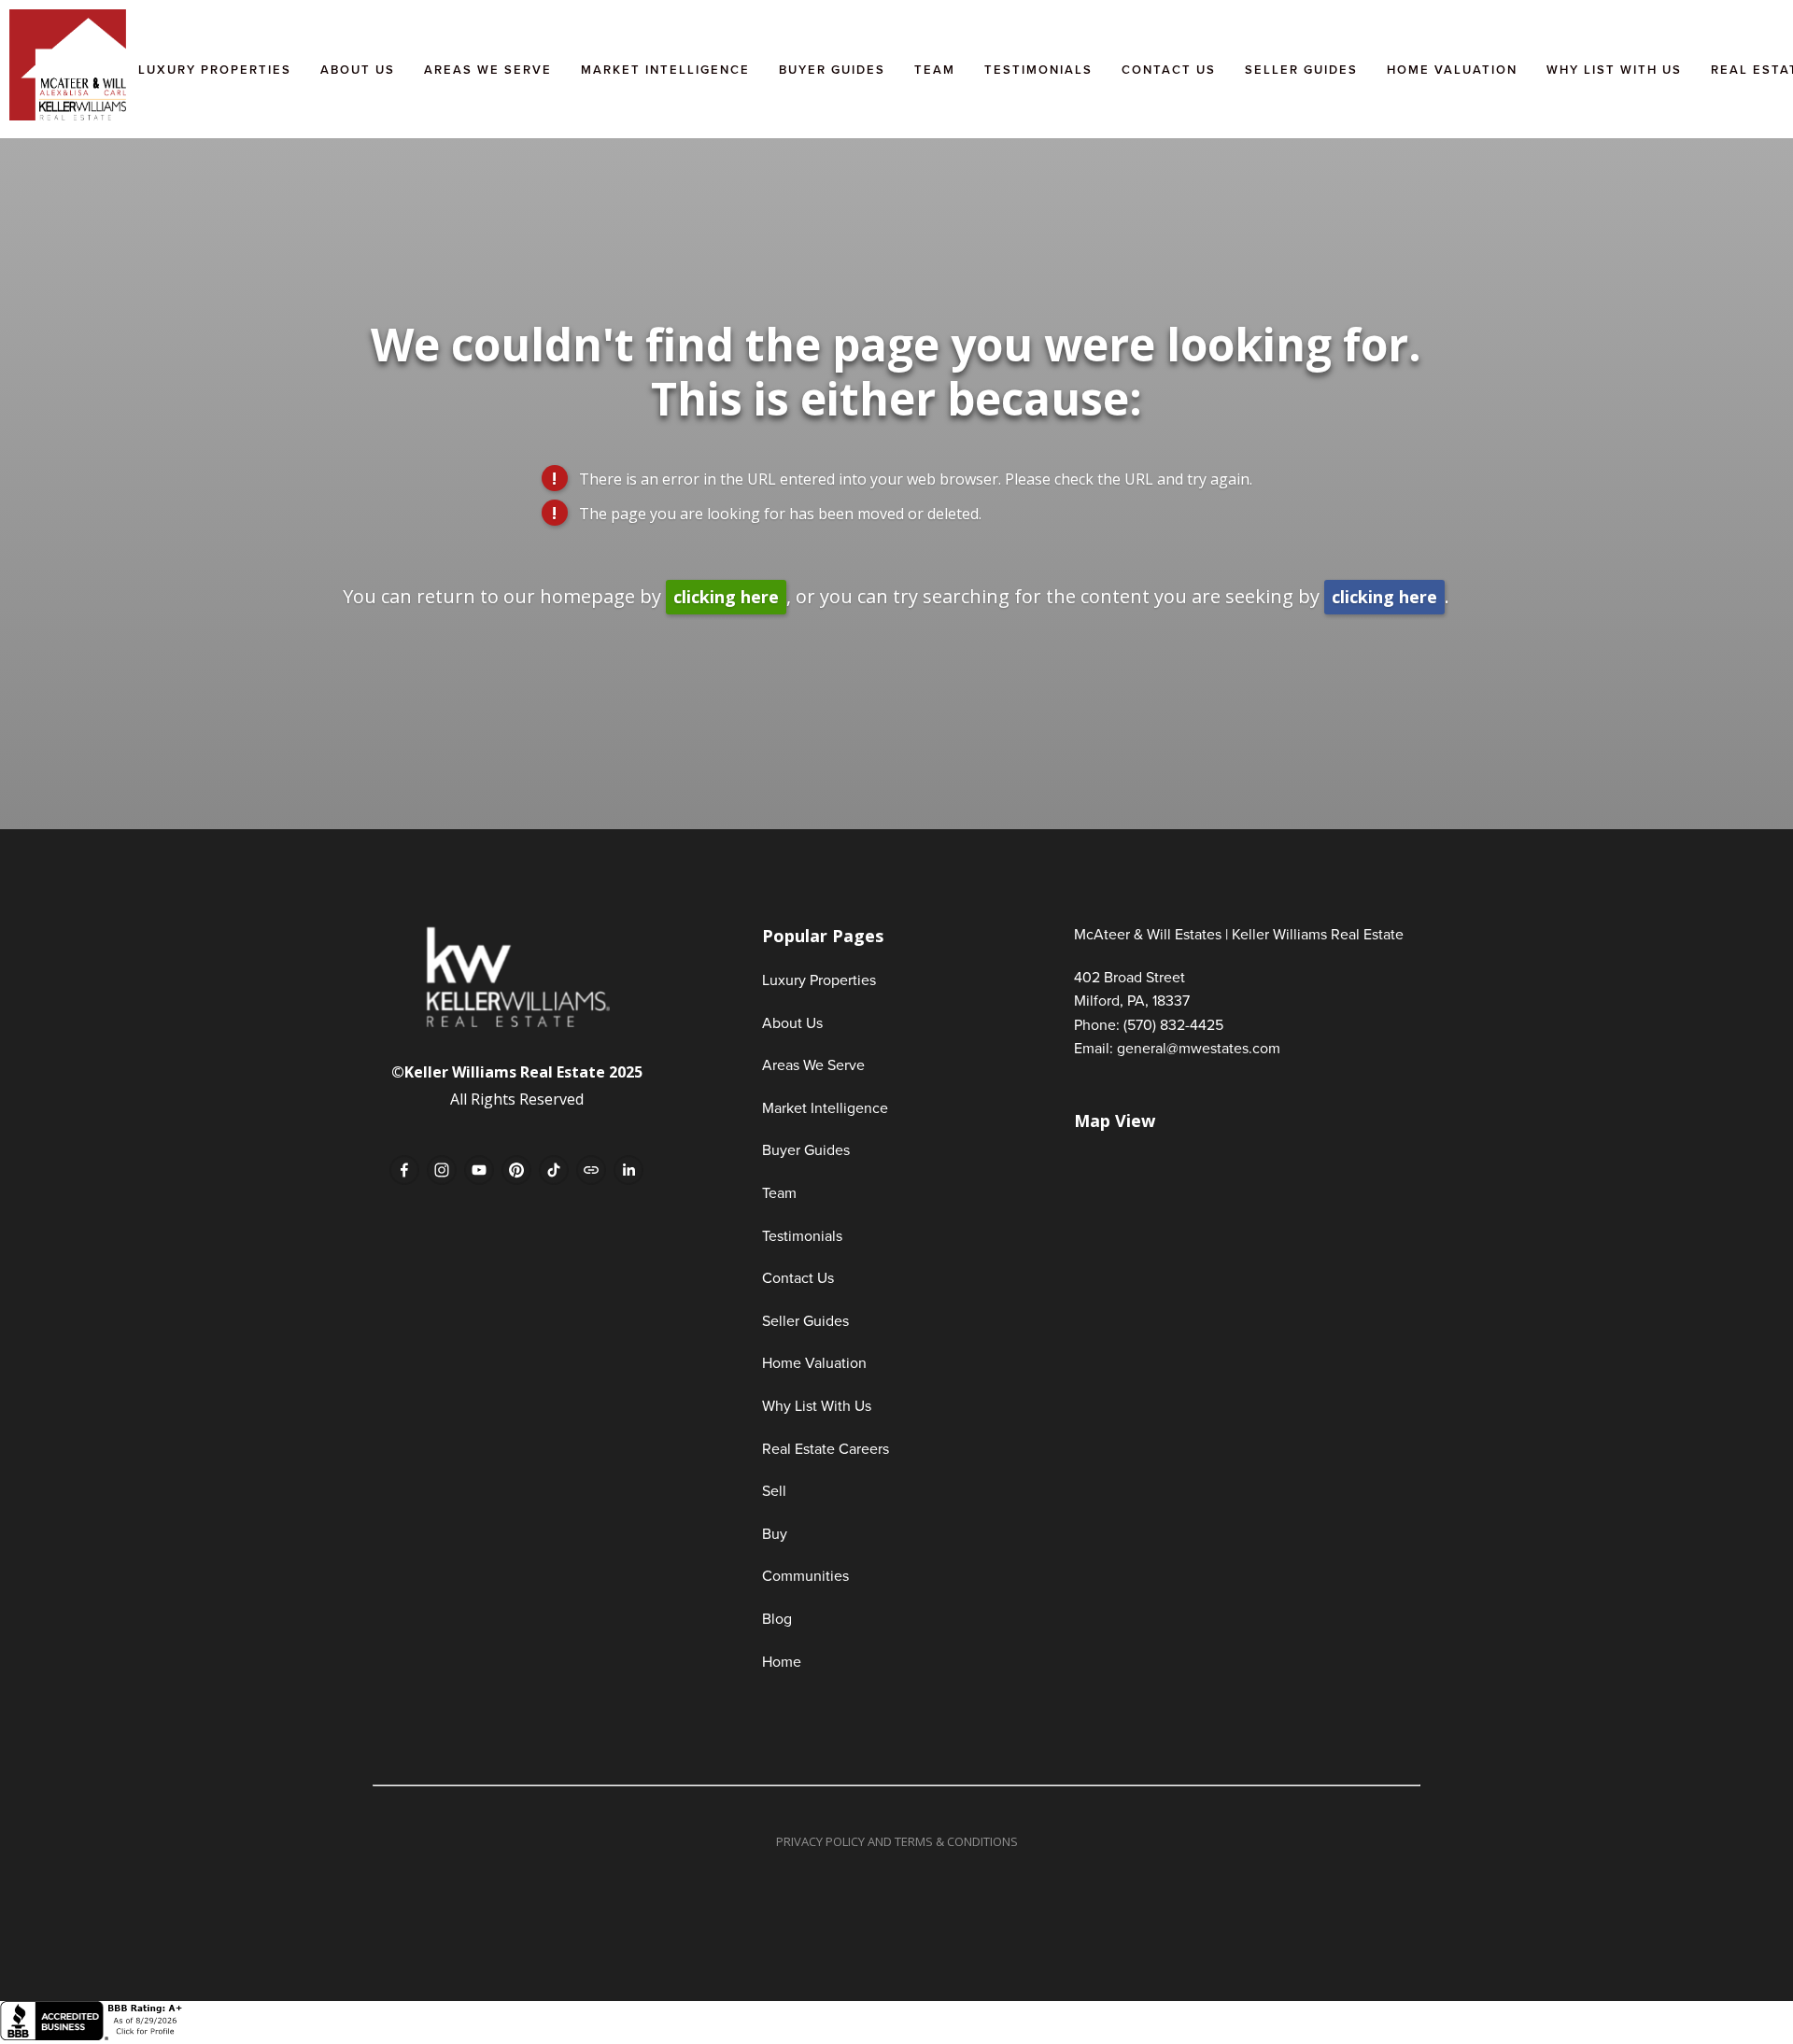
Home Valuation (1452, 70)
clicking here (726, 597)
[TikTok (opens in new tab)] (554, 1170)
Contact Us (1169, 70)
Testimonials (1038, 70)
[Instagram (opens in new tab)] (442, 1170)
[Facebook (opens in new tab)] (404, 1170)
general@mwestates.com (1199, 1048)
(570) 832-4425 (1173, 1024)
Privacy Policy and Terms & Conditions (897, 1841)
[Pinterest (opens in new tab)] (516, 1170)
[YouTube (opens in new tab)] (479, 1170)
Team (935, 70)
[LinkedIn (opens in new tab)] (628, 1170)
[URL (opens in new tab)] (591, 1170)
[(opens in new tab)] (93, 2035)
